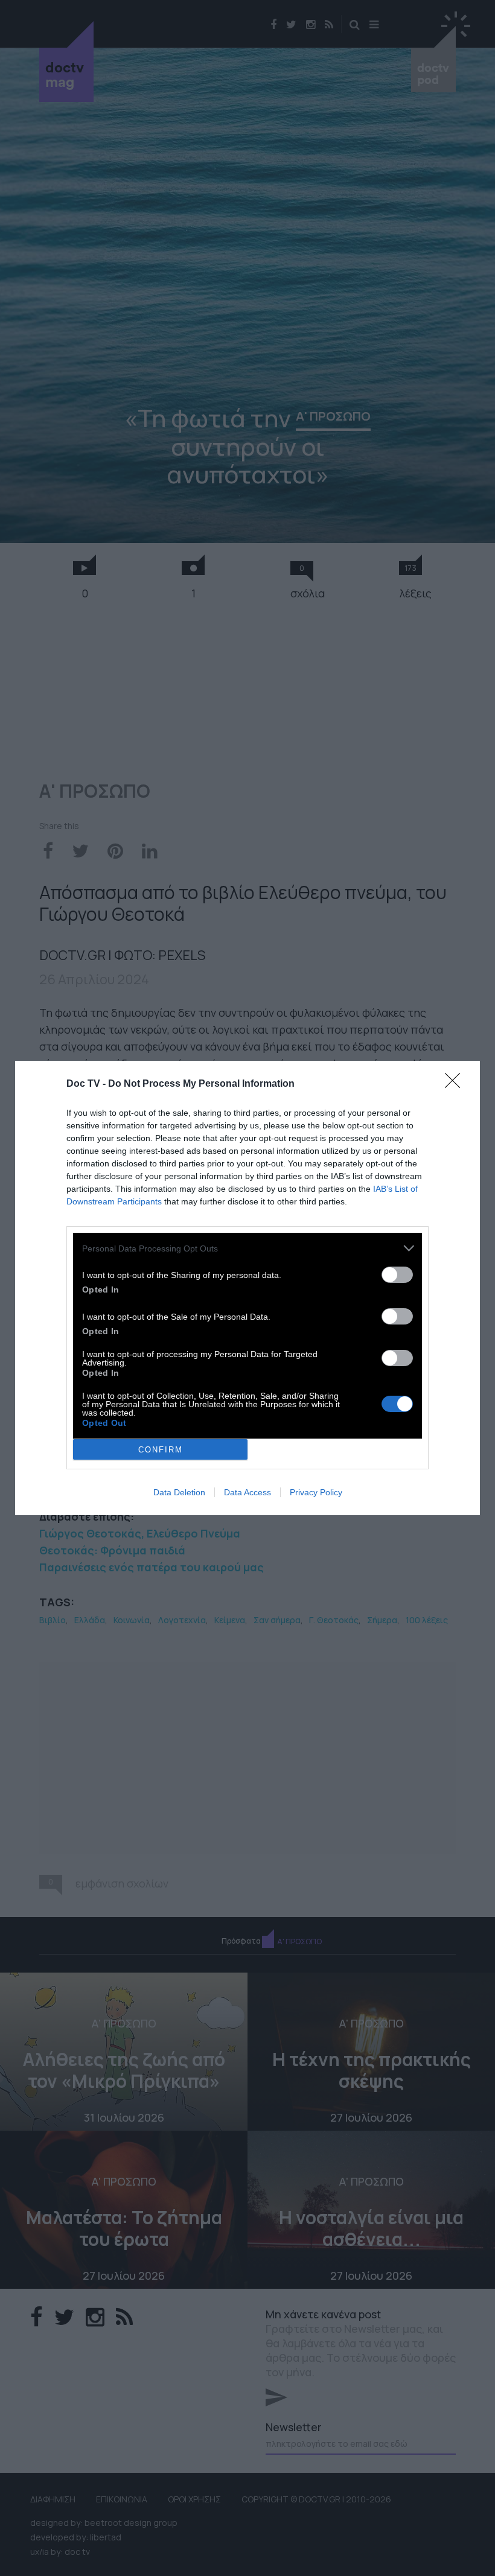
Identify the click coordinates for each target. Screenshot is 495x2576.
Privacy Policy (316, 1492)
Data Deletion (179, 1492)
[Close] (456, 1084)
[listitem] (247, 1248)
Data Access (247, 1492)
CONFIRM (161, 1450)
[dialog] (247, 1288)
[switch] (397, 1275)
